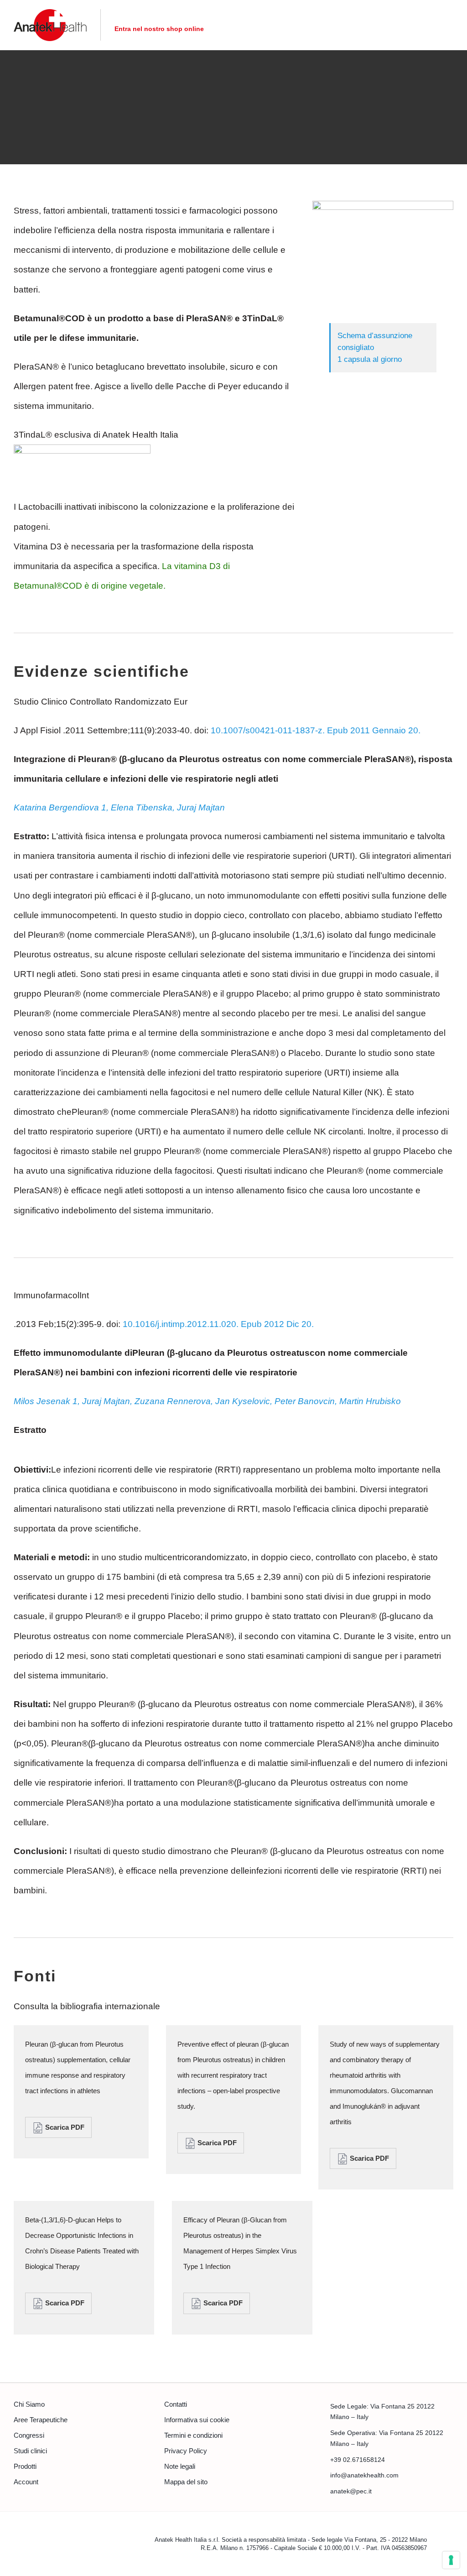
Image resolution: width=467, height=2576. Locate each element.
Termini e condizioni (193, 2435)
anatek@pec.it (351, 2491)
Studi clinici (30, 2451)
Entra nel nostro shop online (159, 29)
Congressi (29, 2435)
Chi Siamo (29, 2404)
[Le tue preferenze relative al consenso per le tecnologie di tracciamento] (451, 2560)
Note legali (180, 2466)
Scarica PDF (64, 2127)
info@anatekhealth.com (364, 2475)
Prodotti (25, 2466)
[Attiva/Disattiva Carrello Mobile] (433, 25)
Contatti (176, 2404)
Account (26, 2482)
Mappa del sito (186, 2482)
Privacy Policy (186, 2451)
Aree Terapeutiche (41, 2420)
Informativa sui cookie (197, 2420)
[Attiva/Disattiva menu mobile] (450, 25)
